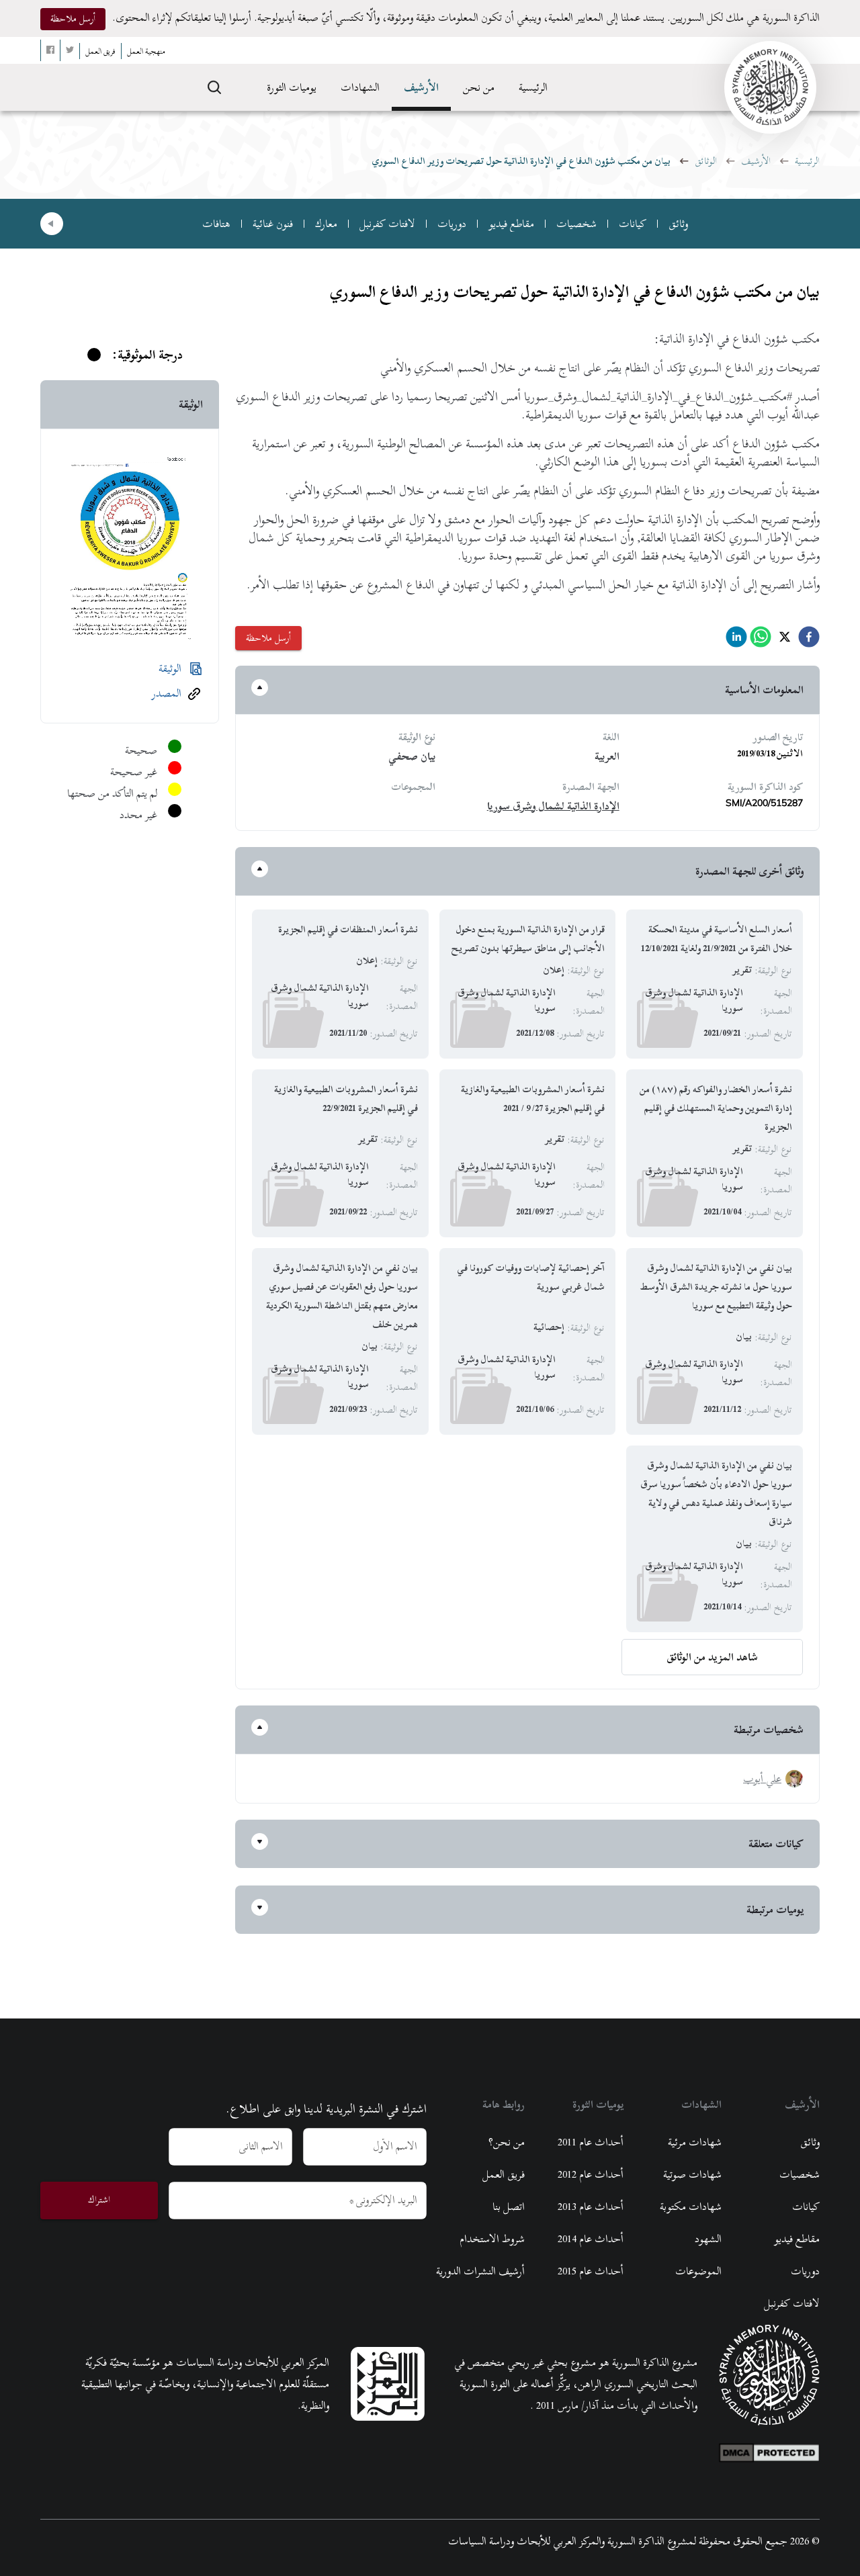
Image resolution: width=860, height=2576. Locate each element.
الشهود (708, 2239)
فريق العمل (504, 2174)
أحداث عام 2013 (591, 2207)
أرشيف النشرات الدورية (480, 2271)
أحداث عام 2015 (591, 2271)
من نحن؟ (507, 2142)
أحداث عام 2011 (591, 2142)
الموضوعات (698, 2271)
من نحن (479, 87)
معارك (326, 224)
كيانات (633, 224)
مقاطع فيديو (511, 224)
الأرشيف (421, 87)
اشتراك (99, 2200)
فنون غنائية (273, 224)
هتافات (216, 224)
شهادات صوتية (692, 2174)
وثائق (678, 224)
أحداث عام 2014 (591, 2239)
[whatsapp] (761, 640)
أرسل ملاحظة (73, 18)
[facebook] (809, 640)
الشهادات (360, 87)
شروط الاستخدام (492, 2239)
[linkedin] (736, 640)
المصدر (167, 693)
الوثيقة (170, 668)
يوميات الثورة (292, 87)
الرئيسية (533, 87)
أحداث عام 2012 (591, 2174)
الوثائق (706, 161)
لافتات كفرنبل (387, 224)
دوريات (452, 224)
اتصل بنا (509, 2207)
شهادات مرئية (695, 2142)
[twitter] (785, 640)
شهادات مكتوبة (691, 2207)
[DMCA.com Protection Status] (769, 2450)
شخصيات (576, 224)
